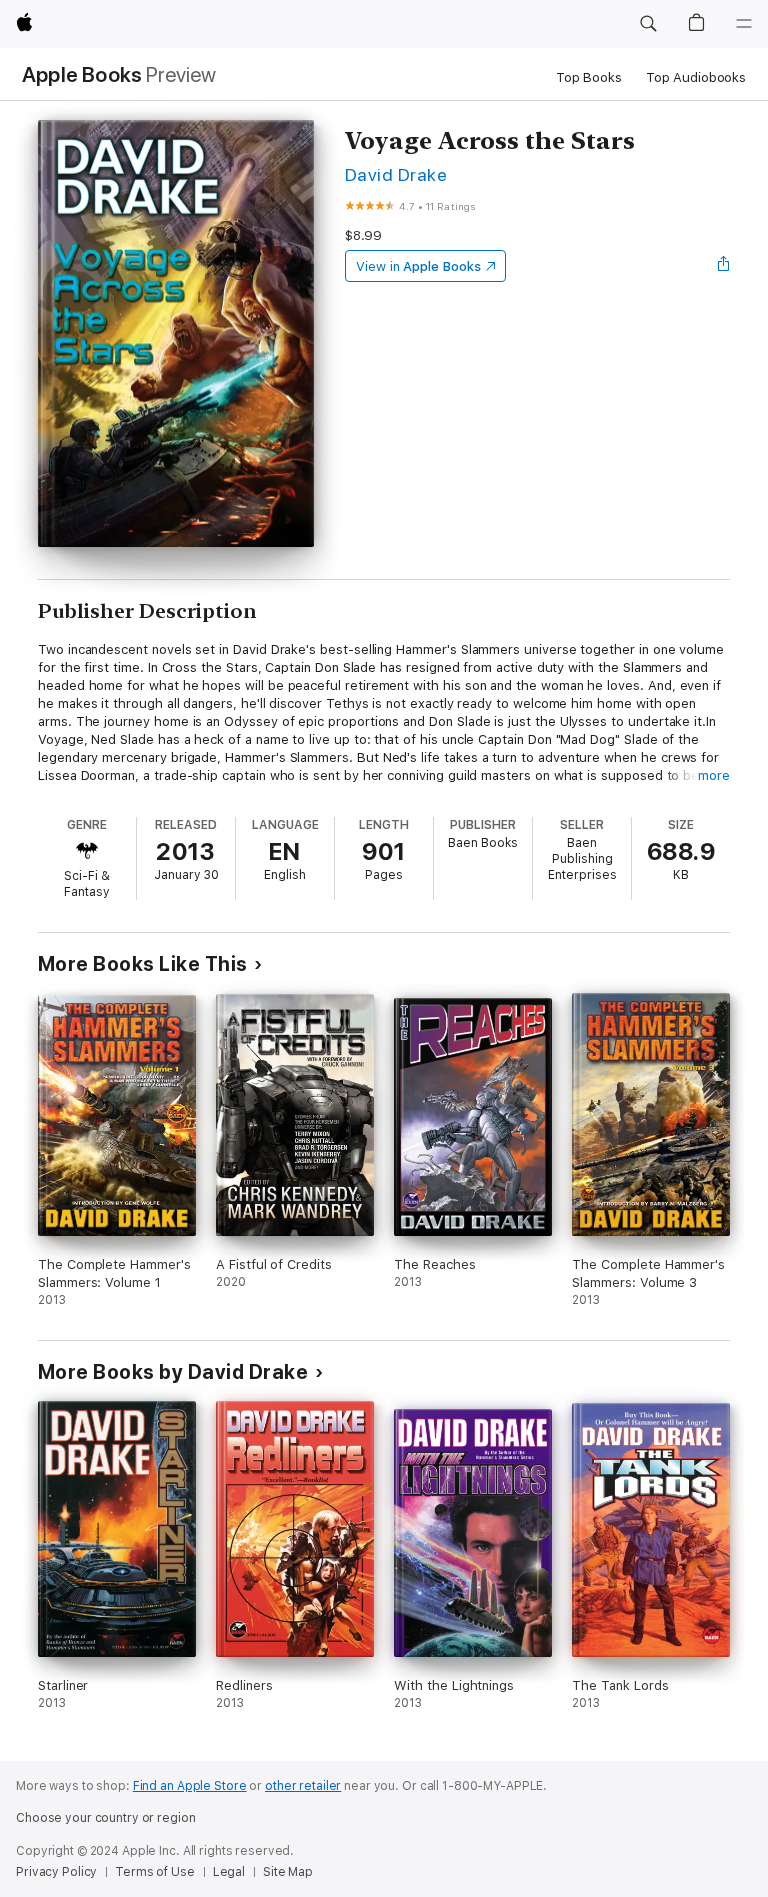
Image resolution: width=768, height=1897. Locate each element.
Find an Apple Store (190, 1786)
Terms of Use (155, 1872)
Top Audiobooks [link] (696, 77)
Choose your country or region (106, 1818)
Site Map (288, 1872)
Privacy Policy (56, 1872)
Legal (229, 1872)
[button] (648, 24)
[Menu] (744, 24)
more (714, 775)
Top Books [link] (589, 77)
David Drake (396, 174)
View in (418, 266)
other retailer (303, 1786)
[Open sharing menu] (724, 266)
